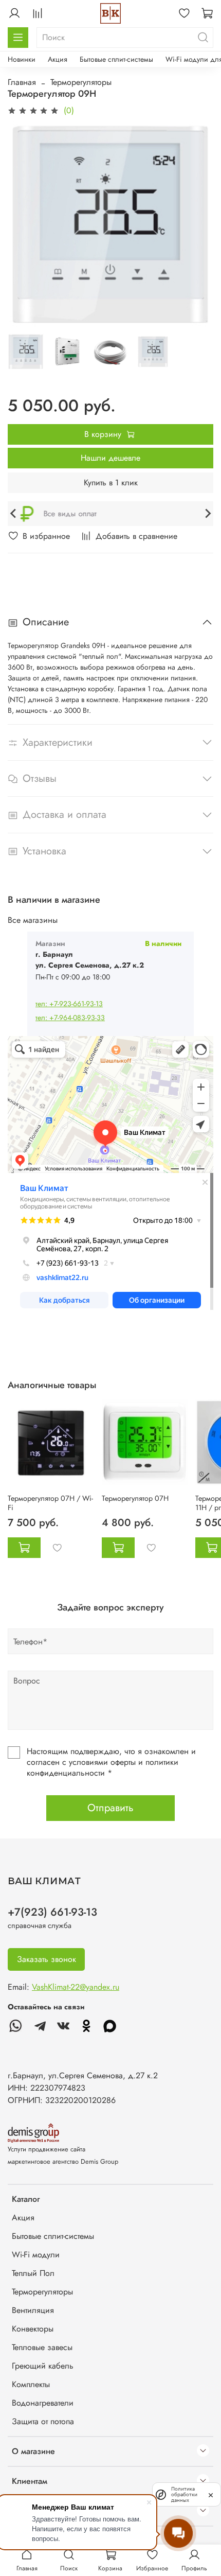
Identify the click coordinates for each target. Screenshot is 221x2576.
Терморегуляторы (81, 82)
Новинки (22, 59)
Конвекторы (33, 2329)
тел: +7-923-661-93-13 (69, 1004)
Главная (22, 82)
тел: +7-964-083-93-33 (70, 1018)
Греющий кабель (43, 2366)
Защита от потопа (43, 2421)
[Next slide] (200, 514)
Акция (58, 59)
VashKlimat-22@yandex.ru (76, 1987)
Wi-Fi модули (36, 2255)
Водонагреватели (43, 2403)
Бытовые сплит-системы (116, 59)
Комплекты (31, 2384)
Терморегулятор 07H (135, 1498)
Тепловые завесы (42, 2347)
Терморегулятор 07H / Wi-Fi (50, 1503)
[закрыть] (211, 2494)
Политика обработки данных (184, 2494)
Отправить (110, 1808)
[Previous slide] (21, 514)
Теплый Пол (33, 2273)
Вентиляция (33, 2310)
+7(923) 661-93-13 (52, 1912)
